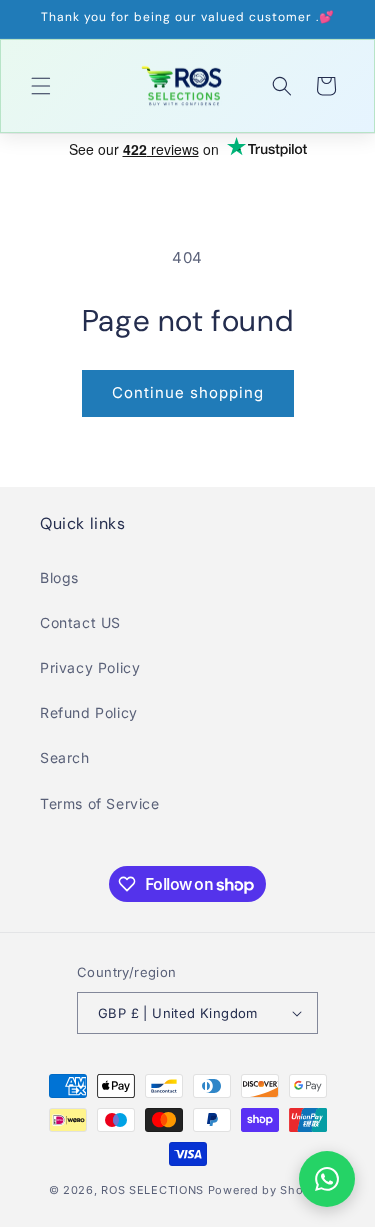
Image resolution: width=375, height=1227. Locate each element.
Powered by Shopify (267, 1190)
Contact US (80, 622)
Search (65, 757)
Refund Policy (89, 712)
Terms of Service (100, 803)
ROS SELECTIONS (152, 1190)
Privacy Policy (90, 667)
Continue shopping (188, 392)
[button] (41, 86)
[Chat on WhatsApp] (327, 1179)
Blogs (59, 577)
